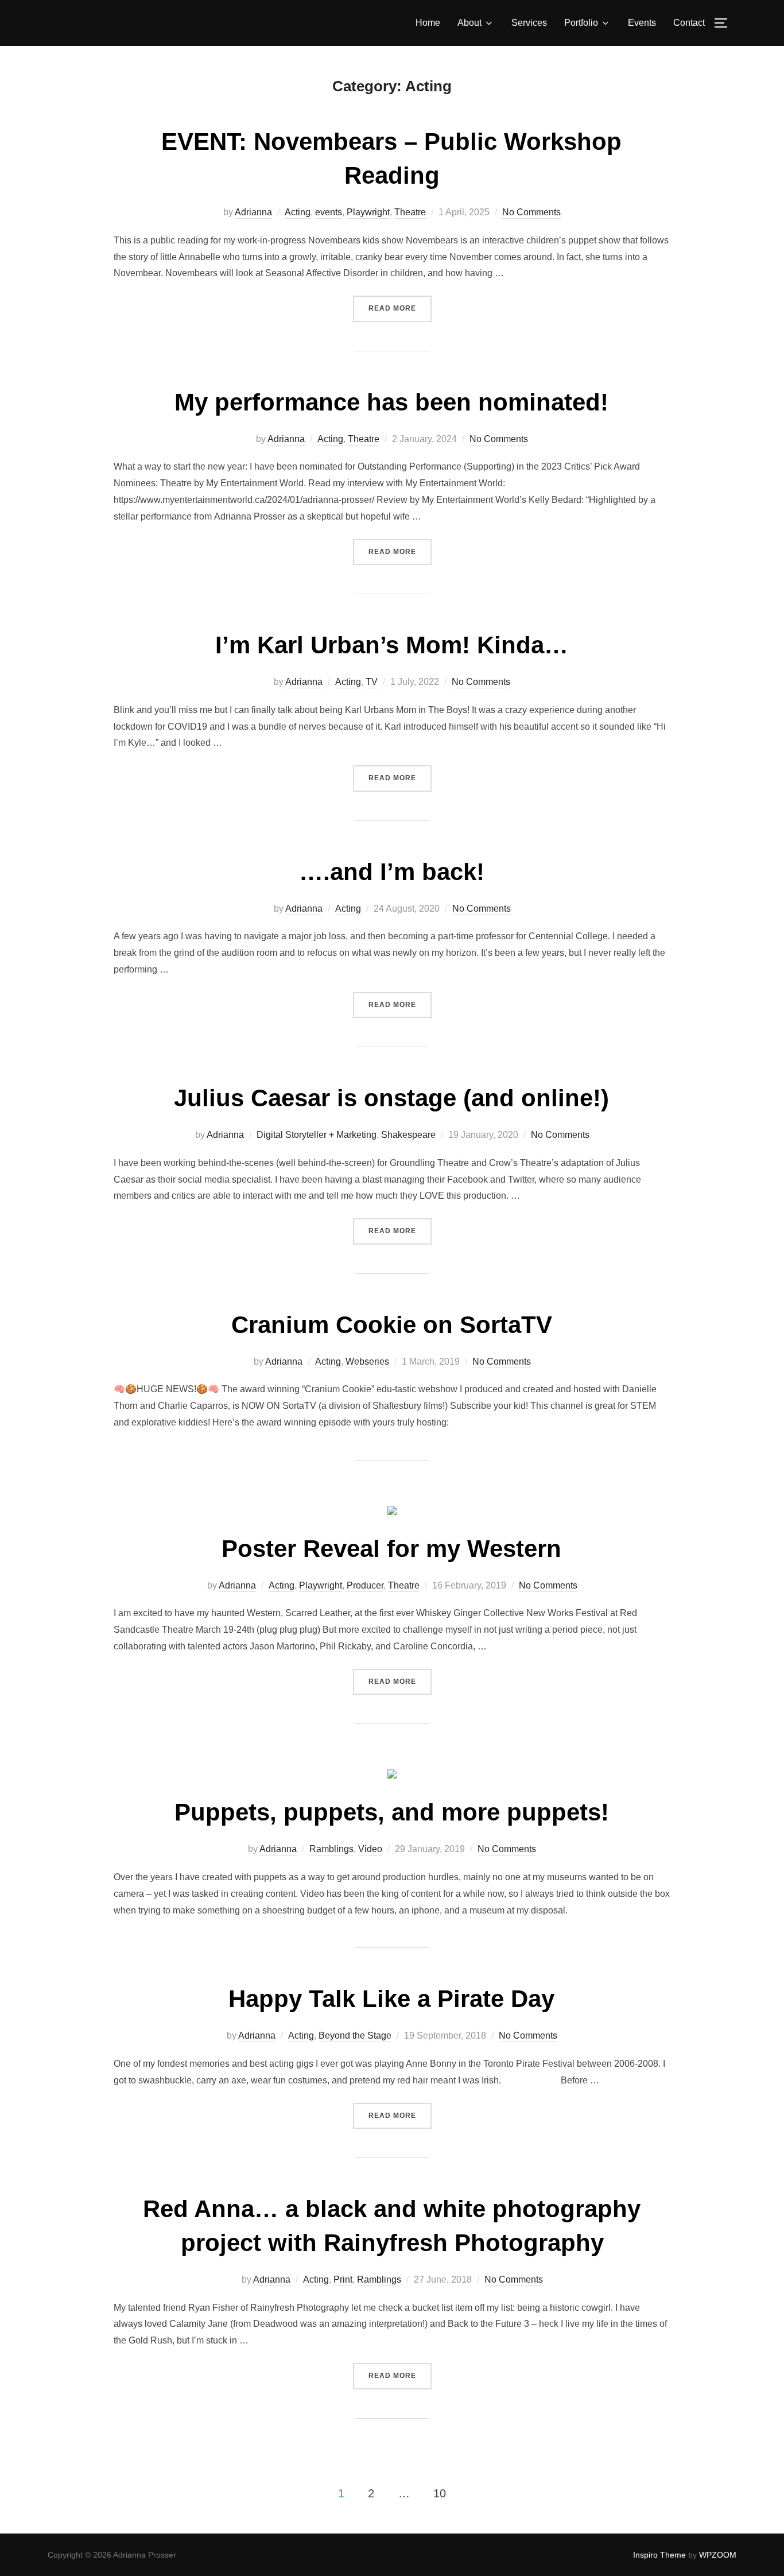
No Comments (531, 212)
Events (642, 23)
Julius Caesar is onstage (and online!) (391, 1098)
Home (428, 23)
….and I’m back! (392, 872)
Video (370, 1849)
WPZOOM (718, 2555)
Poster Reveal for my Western (391, 1549)
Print (343, 2279)
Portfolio (581, 23)
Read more (400, 308)
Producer (365, 1585)
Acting (298, 212)
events (329, 212)
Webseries (367, 1361)
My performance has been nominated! (391, 402)
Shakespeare (408, 1135)
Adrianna (253, 212)
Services (529, 23)
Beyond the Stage (355, 2035)
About (469, 23)
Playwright (368, 212)
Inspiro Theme (659, 2555)
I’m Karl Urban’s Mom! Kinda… (392, 645)
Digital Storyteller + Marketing (317, 1135)
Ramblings (331, 1849)
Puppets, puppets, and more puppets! (392, 1812)
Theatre (410, 212)
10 (440, 2493)
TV (372, 682)
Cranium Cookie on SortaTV (392, 1325)
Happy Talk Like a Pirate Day (391, 1999)
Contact (689, 23)
